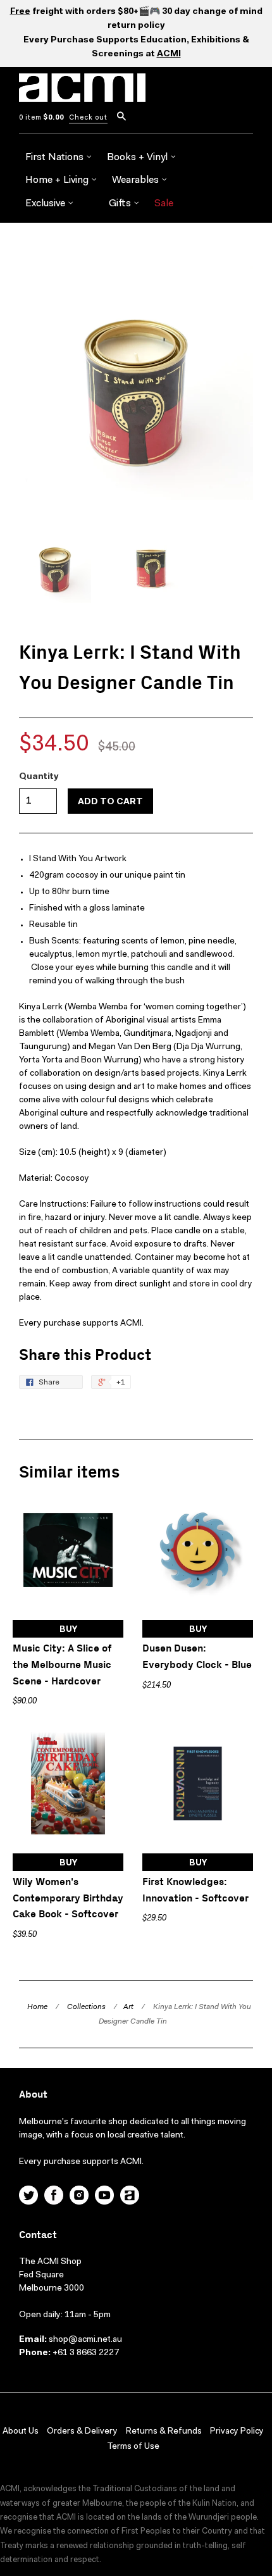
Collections (86, 2007)
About (33, 2095)
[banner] (82, 95)
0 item (41, 118)
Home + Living (58, 180)
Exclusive (46, 204)
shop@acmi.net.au (85, 2340)
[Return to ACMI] (130, 2197)
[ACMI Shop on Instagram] (79, 2197)
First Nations (56, 158)
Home (37, 2007)
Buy (68, 1630)
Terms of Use (133, 2447)
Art (128, 2007)
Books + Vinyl (139, 158)
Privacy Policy (237, 2432)
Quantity (39, 777)
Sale (164, 204)
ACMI (169, 54)
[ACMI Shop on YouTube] (104, 2197)
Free (20, 12)
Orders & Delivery (82, 2432)
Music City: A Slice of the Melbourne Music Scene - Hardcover (62, 1665)
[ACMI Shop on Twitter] (28, 2197)
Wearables (137, 180)
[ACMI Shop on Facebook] (54, 2197)
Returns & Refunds (164, 2432)
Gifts (121, 204)
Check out (88, 118)
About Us (21, 2432)
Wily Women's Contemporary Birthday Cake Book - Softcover (68, 1898)
